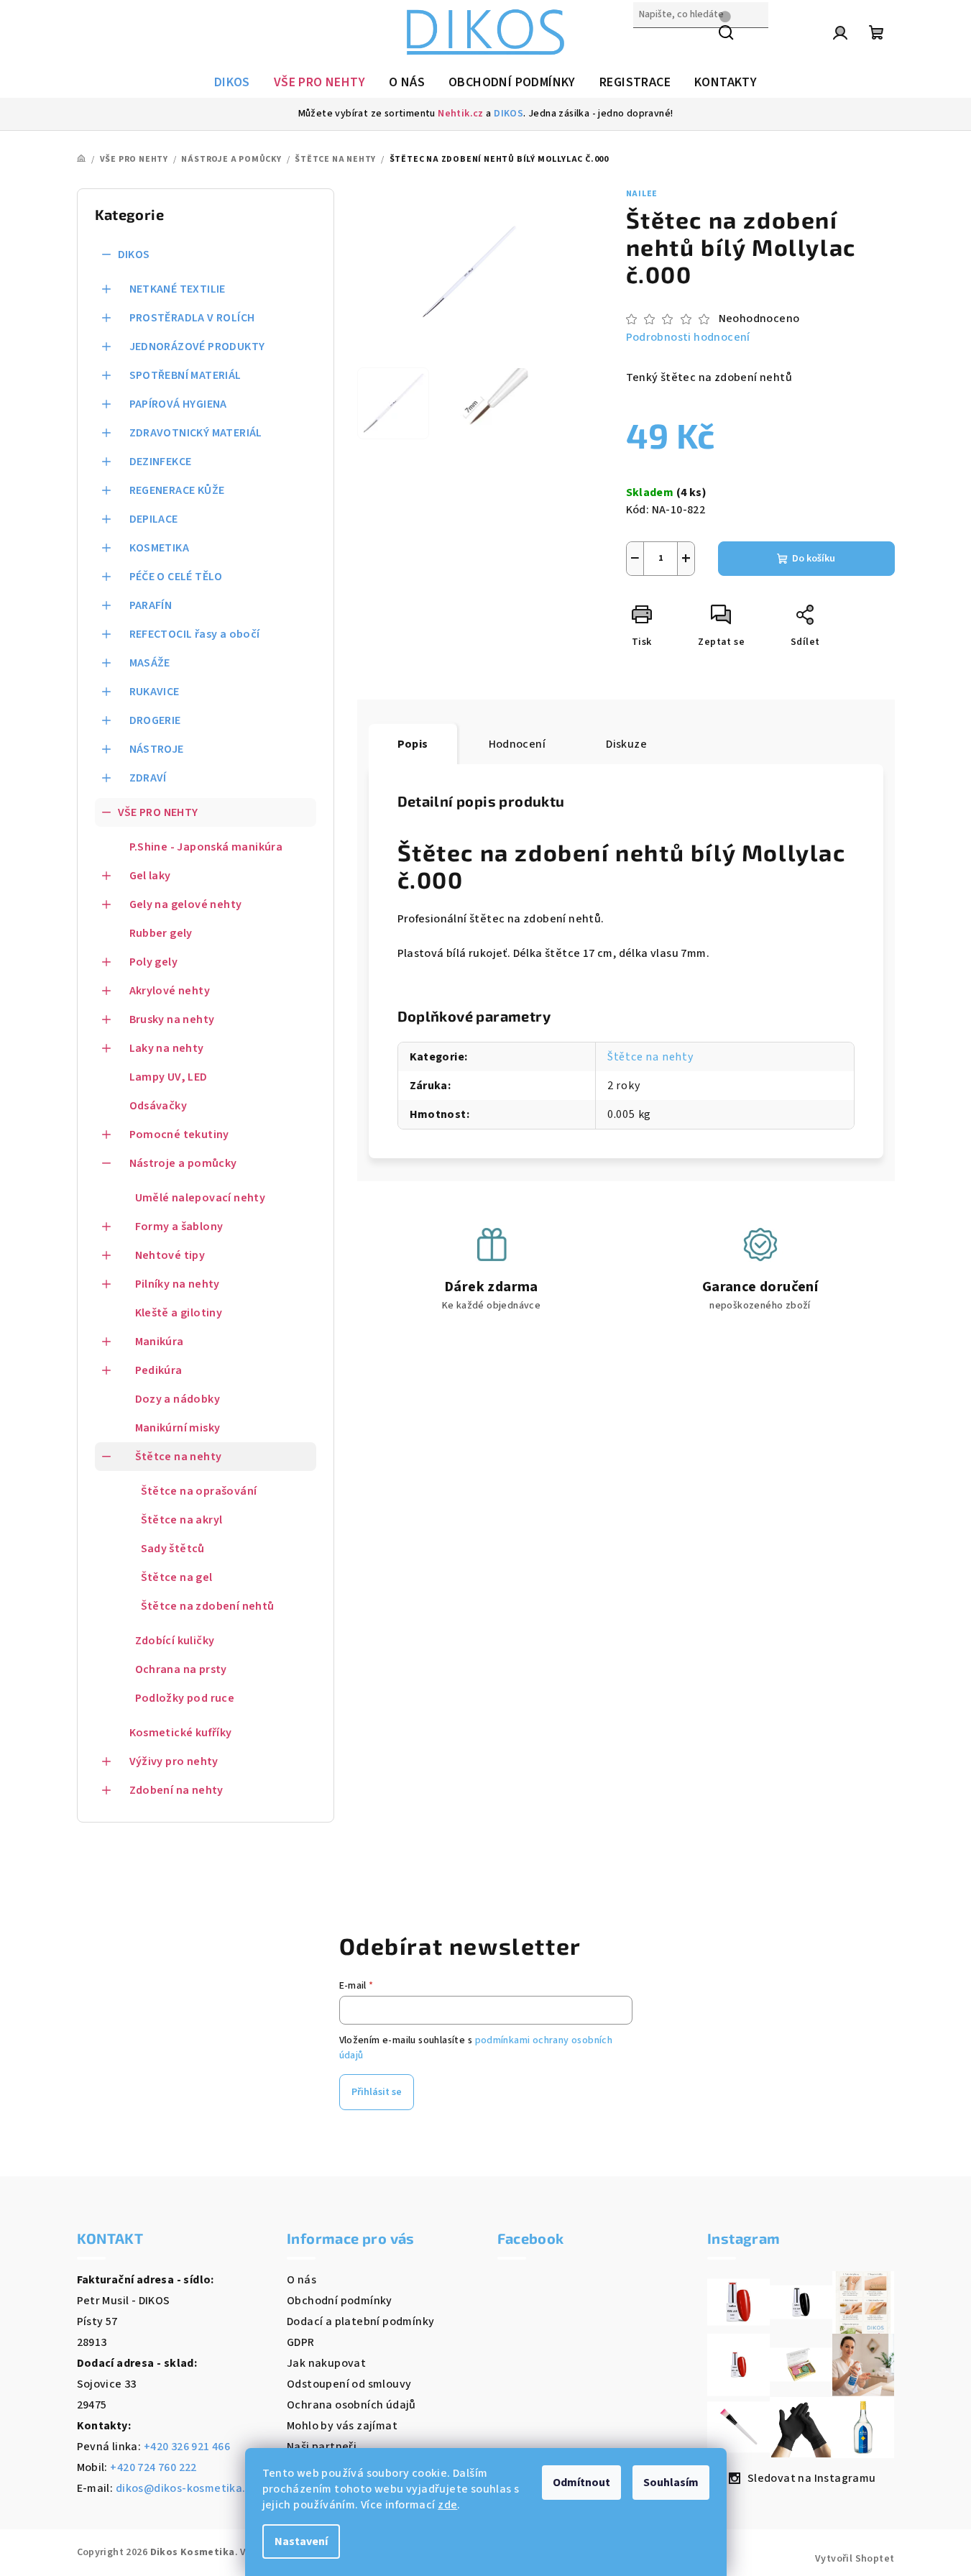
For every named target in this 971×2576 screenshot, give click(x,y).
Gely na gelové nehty (186, 904)
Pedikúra (159, 1370)
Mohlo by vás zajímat (342, 2426)
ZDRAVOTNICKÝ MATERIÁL (196, 433)
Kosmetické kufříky (181, 1733)
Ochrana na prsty (181, 1669)
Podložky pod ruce (185, 1698)
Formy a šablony (179, 1227)
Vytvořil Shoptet (855, 2559)
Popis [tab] (413, 744)
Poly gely (154, 962)
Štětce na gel (177, 1577)
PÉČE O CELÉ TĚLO (176, 577)
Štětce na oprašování (199, 1491)
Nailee (642, 194)
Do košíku (814, 559)
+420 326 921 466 (187, 2447)
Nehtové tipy (170, 1255)
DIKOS (508, 114)
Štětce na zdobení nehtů (208, 1606)
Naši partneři (322, 2447)
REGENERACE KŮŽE (177, 490)
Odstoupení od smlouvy (349, 2384)
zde (447, 2505)
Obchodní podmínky (340, 2301)
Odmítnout (581, 2483)
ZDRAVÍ (148, 778)
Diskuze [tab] (626, 744)
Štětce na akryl (182, 1520)
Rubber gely (161, 933)
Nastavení (301, 2541)
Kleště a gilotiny (179, 1313)
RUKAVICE (155, 692)
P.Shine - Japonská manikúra (206, 847)
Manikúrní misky (178, 1428)
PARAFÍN (151, 605)
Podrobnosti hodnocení (688, 337)
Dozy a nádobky (178, 1399)
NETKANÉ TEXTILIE (178, 289)
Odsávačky (158, 1106)
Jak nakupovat (326, 2363)
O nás (302, 2280)
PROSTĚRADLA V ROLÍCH (192, 318)
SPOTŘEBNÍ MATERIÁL (185, 375)
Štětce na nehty (179, 1457)
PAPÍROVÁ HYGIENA (178, 404)
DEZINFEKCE (161, 462)
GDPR (301, 2342)
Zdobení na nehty (176, 1790)
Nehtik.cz (461, 114)
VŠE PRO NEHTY (158, 812)
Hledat (651, 45)
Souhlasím (671, 2483)
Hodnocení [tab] (517, 744)
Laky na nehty (167, 1048)
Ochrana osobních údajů (351, 2405)
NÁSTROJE (157, 749)
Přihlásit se (377, 2092)
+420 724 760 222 (153, 2467)
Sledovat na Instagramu (812, 2478)
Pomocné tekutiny (179, 1135)
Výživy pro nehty (174, 1761)
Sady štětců (173, 1549)
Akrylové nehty (170, 991)
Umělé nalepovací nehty (201, 1198)
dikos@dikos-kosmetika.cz (187, 2488)
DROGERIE (155, 720)
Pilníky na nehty (178, 1284)
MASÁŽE (150, 663)
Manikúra (160, 1342)
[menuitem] (232, 83)
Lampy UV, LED (169, 1077)
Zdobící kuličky (175, 1641)
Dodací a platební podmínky (360, 2321)
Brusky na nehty (172, 1019)
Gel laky (150, 876)
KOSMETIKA (160, 548)
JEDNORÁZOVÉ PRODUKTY (197, 347)
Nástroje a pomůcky (183, 1163)
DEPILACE (154, 519)
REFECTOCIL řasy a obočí (195, 634)
